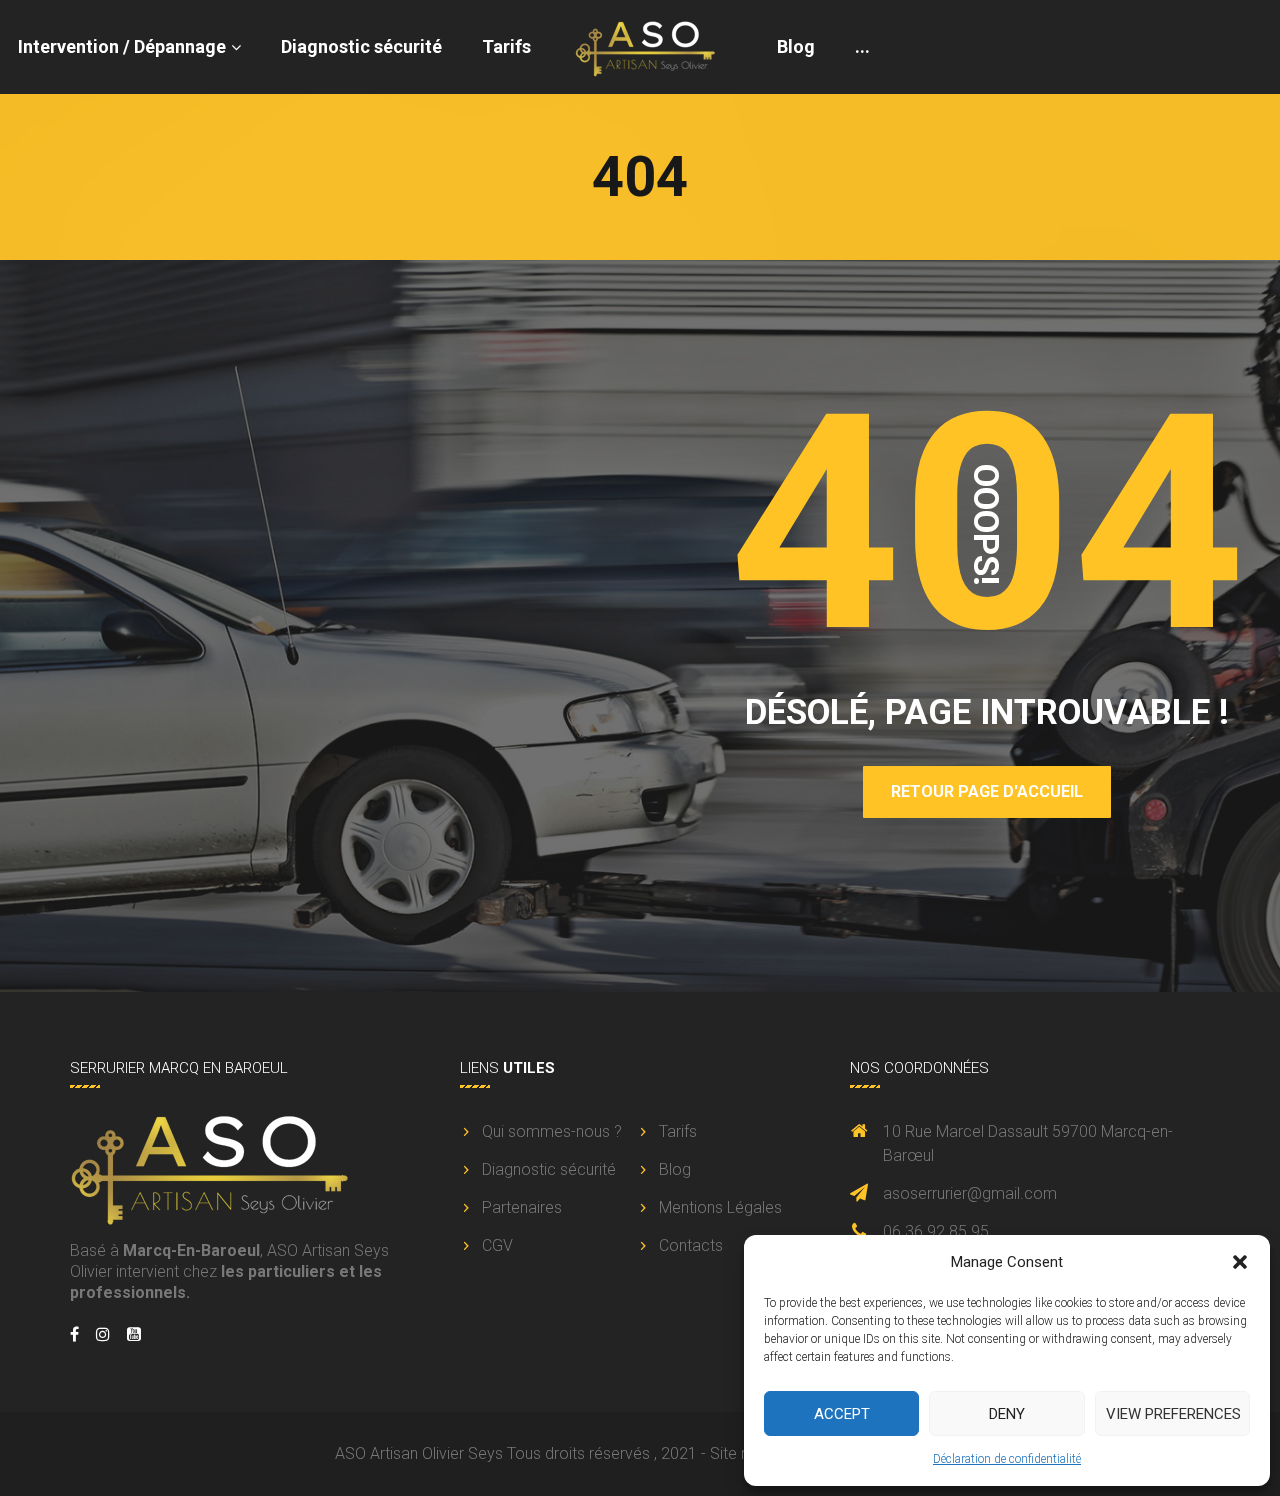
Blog (796, 46)
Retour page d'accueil (987, 791)
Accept (842, 1414)
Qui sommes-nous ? (552, 1131)
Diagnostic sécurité (361, 46)
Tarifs (506, 46)
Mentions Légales (720, 1207)
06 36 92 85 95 (936, 1231)
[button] (1240, 1262)
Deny (1007, 1414)
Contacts (691, 1245)
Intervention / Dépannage (122, 46)
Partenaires (522, 1207)
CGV (497, 1245)
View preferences (1173, 1414)
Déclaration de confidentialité (1007, 1459)
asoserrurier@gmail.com (970, 1193)
